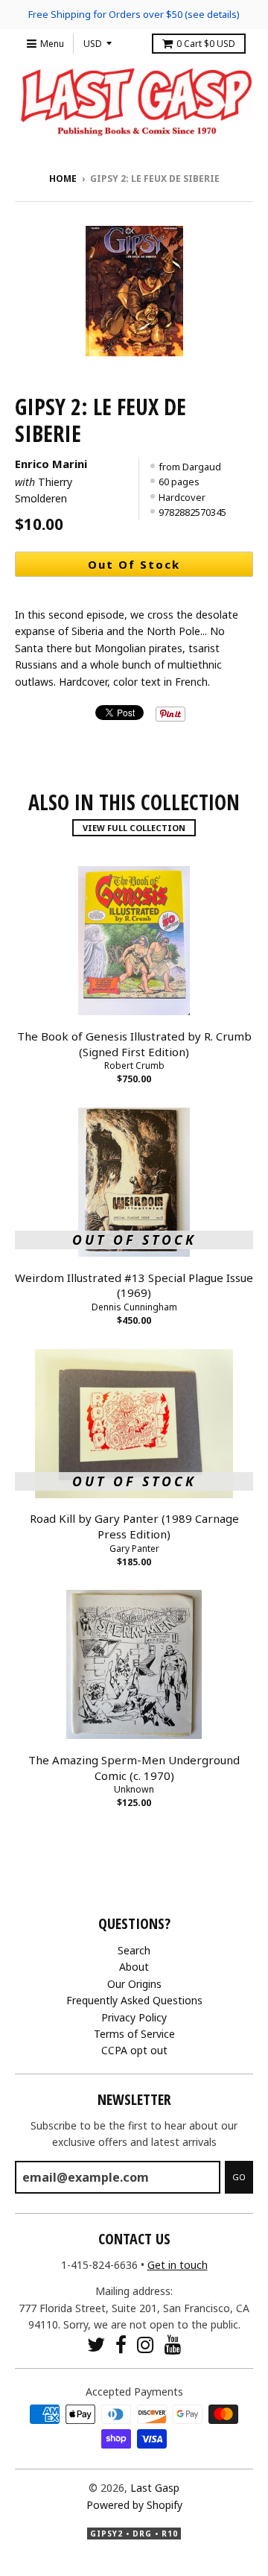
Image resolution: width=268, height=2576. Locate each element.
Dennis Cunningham (134, 1307)
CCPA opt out (134, 2050)
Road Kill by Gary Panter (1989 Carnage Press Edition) (134, 1526)
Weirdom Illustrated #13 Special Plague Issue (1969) (134, 1285)
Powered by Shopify (134, 2505)
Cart (206, 44)
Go (239, 2177)
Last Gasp (155, 2488)
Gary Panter (134, 1549)
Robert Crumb (134, 1066)
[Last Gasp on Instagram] (146, 2345)
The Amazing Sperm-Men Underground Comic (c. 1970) (134, 1768)
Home (63, 179)
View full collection (134, 828)
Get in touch (178, 2265)
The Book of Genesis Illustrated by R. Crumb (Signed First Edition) (134, 1044)
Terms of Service (134, 2034)
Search (134, 1950)
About (134, 1967)
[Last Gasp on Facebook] (121, 2345)
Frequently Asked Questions (134, 2000)
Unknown (134, 1789)
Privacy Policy (134, 2017)
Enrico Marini (51, 464)
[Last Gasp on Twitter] (96, 2345)
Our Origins (134, 1984)
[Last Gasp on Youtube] (173, 2345)
